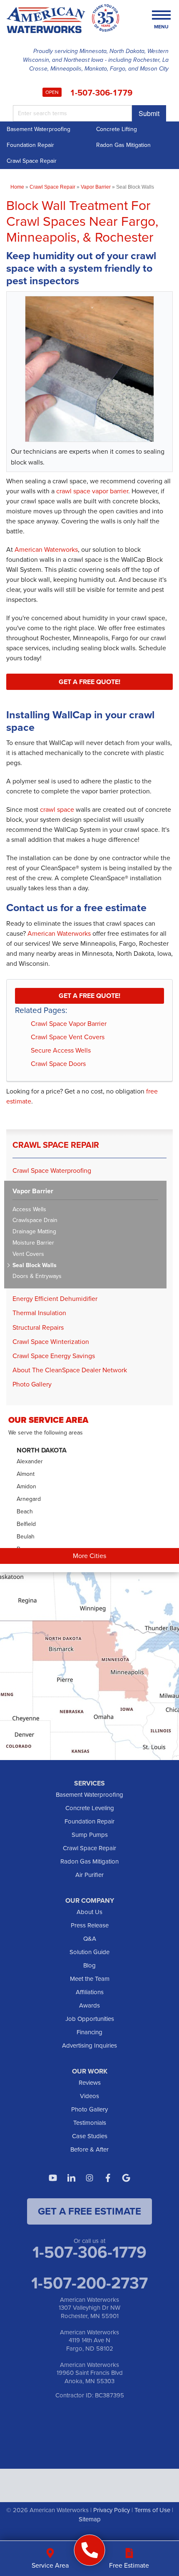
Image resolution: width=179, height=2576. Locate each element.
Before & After (89, 2149)
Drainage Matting (34, 1232)
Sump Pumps (90, 1835)
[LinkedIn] (71, 2178)
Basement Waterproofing (39, 129)
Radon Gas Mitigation (123, 145)
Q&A (90, 1939)
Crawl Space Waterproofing (52, 1171)
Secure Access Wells (61, 1050)
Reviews (90, 2083)
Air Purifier (89, 1875)
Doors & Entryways (37, 1277)
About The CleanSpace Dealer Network (70, 1370)
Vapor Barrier (33, 1191)
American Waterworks (46, 549)
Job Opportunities (90, 2019)
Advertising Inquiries (89, 2046)
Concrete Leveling (90, 1808)
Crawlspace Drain (35, 1221)
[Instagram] (89, 2178)
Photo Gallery (32, 1384)
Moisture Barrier (33, 1243)
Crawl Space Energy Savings (54, 1356)
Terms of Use (152, 2510)
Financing (89, 2032)
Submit (149, 113)
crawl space (57, 809)
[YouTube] (53, 2178)
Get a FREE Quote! (89, 682)
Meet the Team (90, 1979)
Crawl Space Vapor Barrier (69, 1024)
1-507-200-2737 (89, 2283)
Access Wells (29, 1210)
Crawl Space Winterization (51, 1342)
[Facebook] (108, 2178)
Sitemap (90, 2519)
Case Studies (90, 2136)
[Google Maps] (126, 2178)
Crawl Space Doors (58, 1064)
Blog (89, 1965)
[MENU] (161, 16)
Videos (89, 2096)
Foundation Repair (30, 145)
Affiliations (90, 1992)
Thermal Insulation (39, 1313)
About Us (89, 1912)
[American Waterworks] (90, 2550)
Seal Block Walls (35, 1266)
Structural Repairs (38, 1327)
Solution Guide (89, 1952)
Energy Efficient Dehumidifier (55, 1299)
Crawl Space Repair (32, 161)
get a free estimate (89, 2211)
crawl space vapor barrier (92, 491)
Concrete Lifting (117, 129)
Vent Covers (28, 1254)
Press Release (90, 1925)
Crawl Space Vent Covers (68, 1037)
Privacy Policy (112, 2510)
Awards (89, 2005)
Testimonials (90, 2123)
